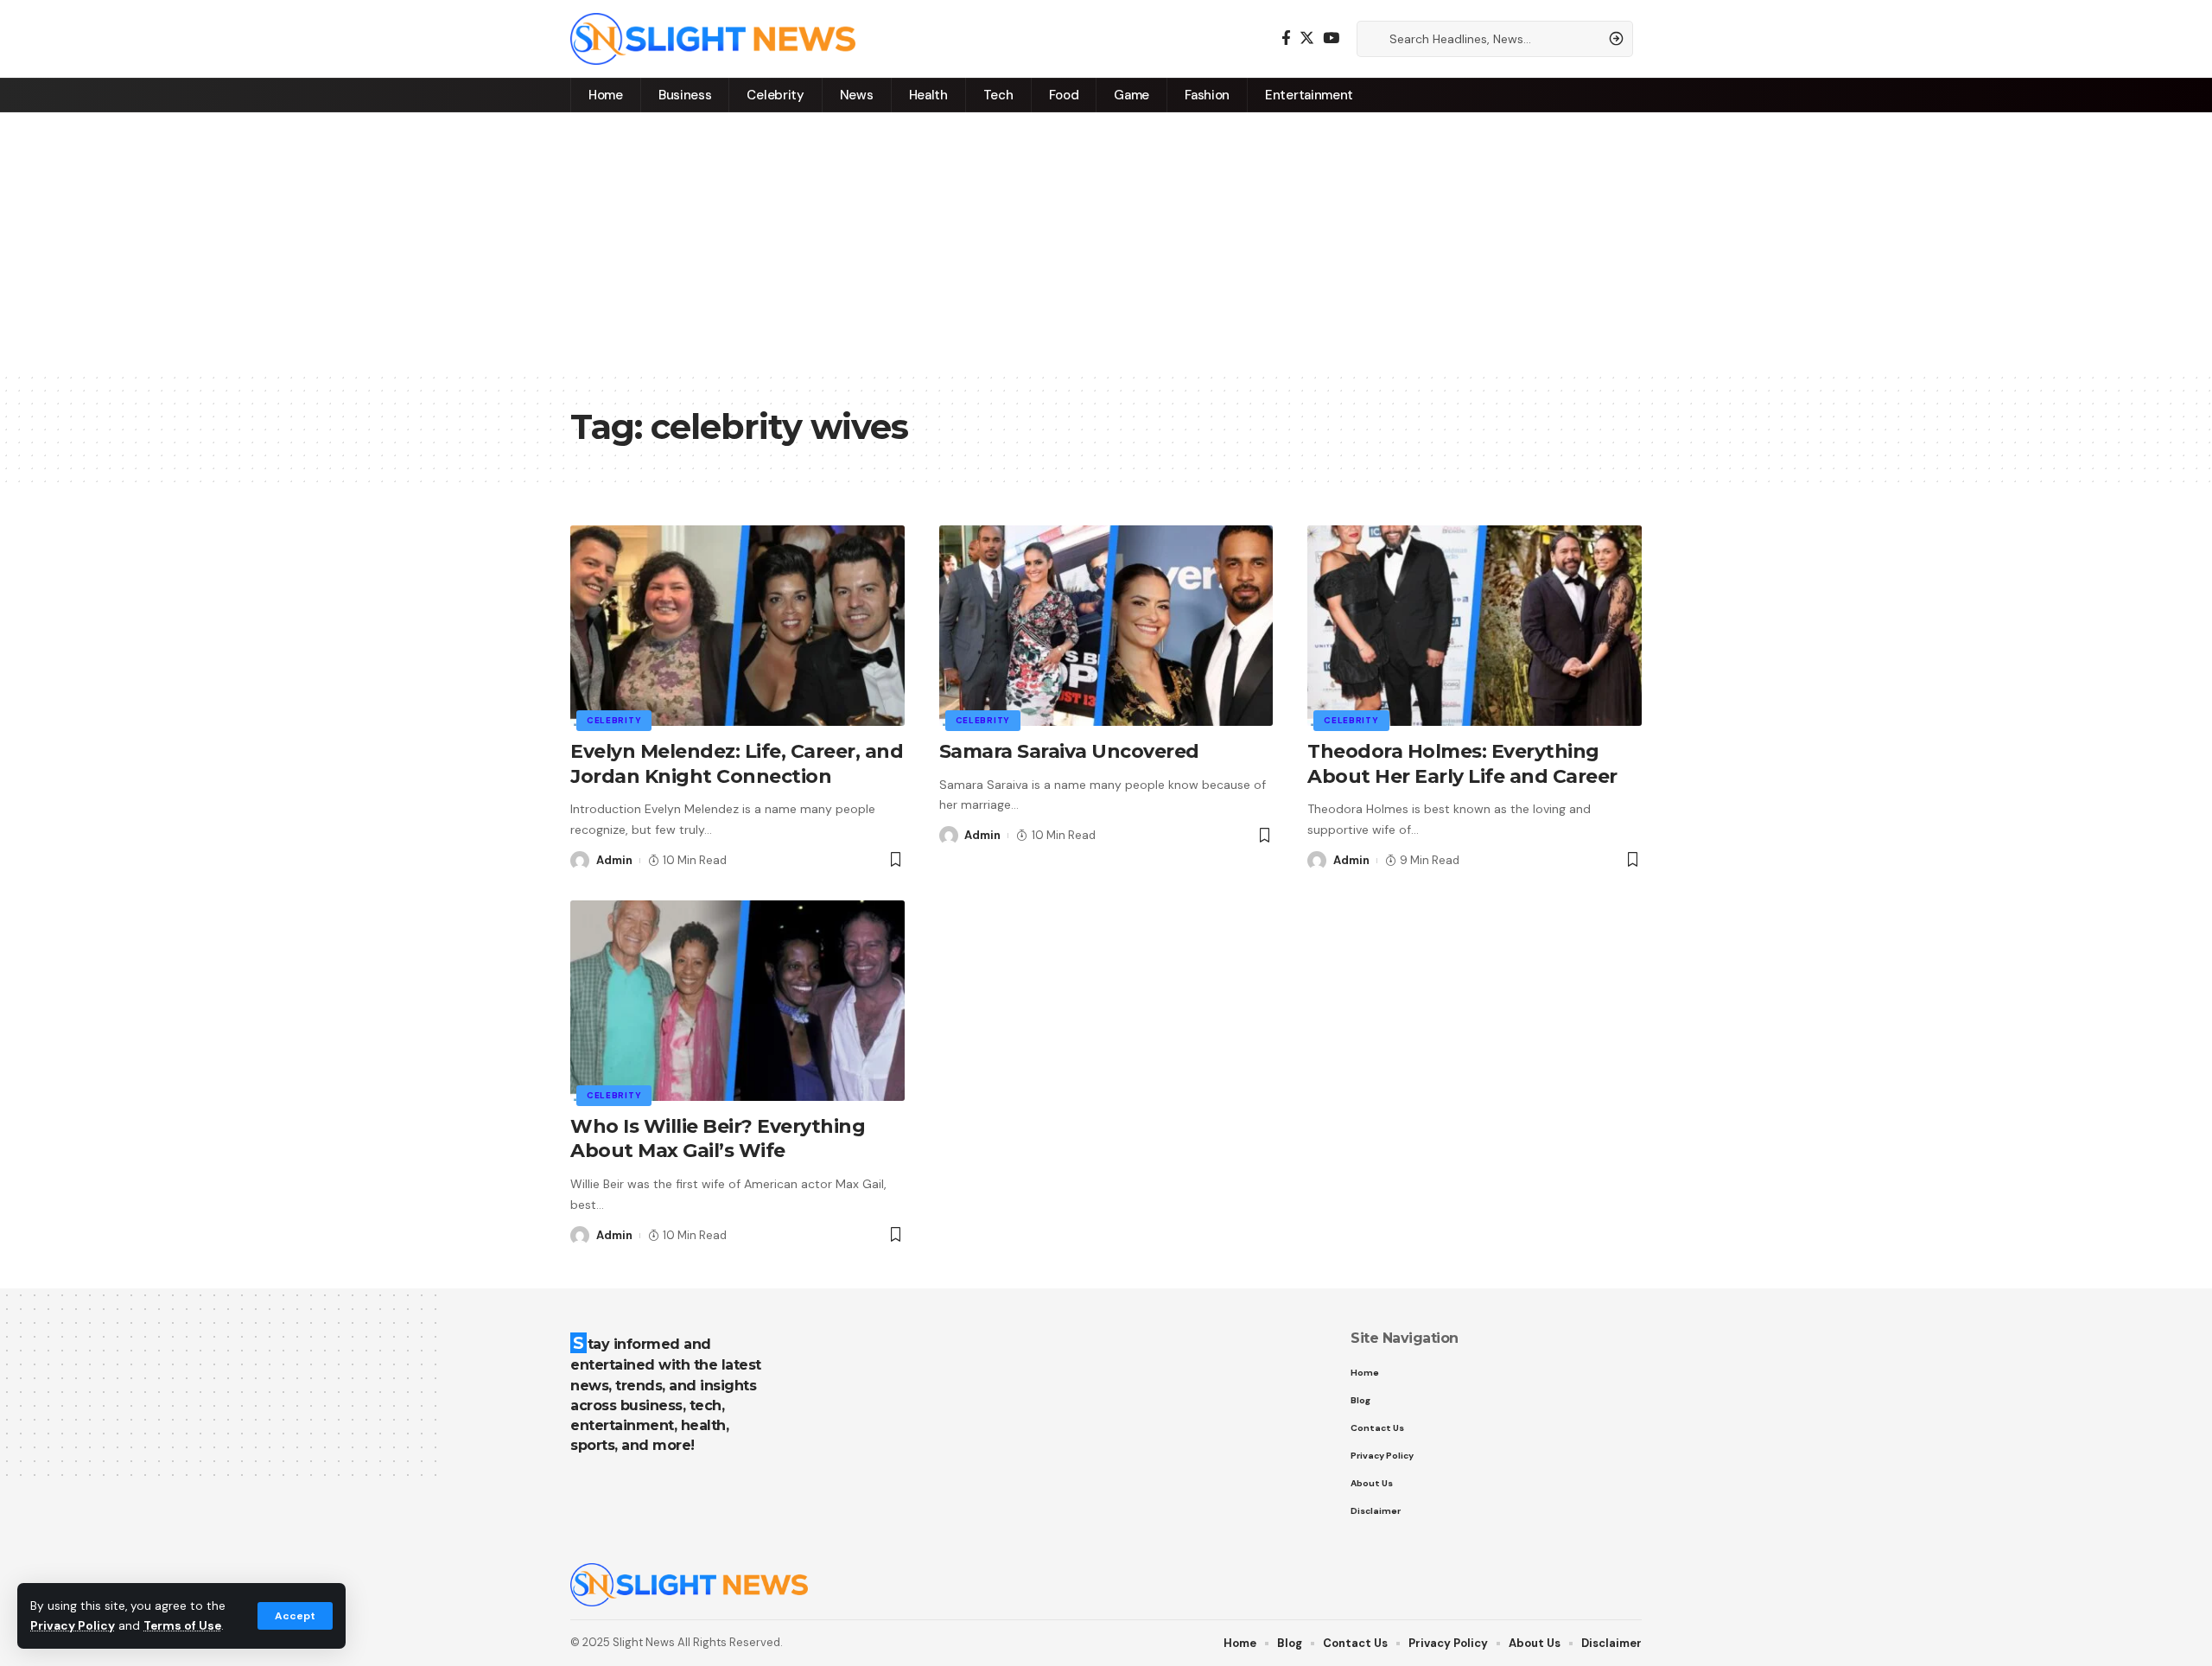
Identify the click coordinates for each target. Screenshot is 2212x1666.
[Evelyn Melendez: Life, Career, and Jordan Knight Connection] (737, 626)
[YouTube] (1331, 38)
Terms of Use (182, 1626)
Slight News (644, 1642)
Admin (614, 860)
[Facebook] (1286, 38)
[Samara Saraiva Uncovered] (1106, 626)
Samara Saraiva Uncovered (1069, 751)
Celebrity (614, 720)
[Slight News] (713, 39)
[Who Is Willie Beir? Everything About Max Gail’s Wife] (737, 1001)
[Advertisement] (1106, 242)
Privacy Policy (73, 1626)
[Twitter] (1307, 38)
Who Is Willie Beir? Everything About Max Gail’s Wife (718, 1139)
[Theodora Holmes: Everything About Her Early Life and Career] (1475, 626)
